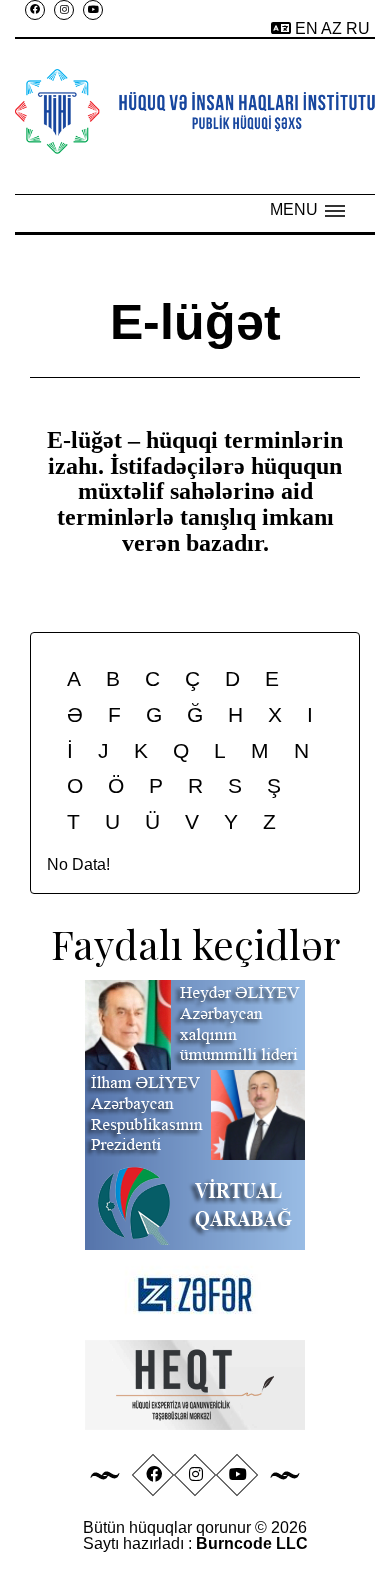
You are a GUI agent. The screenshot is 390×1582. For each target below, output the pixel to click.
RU (358, 28)
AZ (333, 28)
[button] (307, 210)
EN (308, 28)
